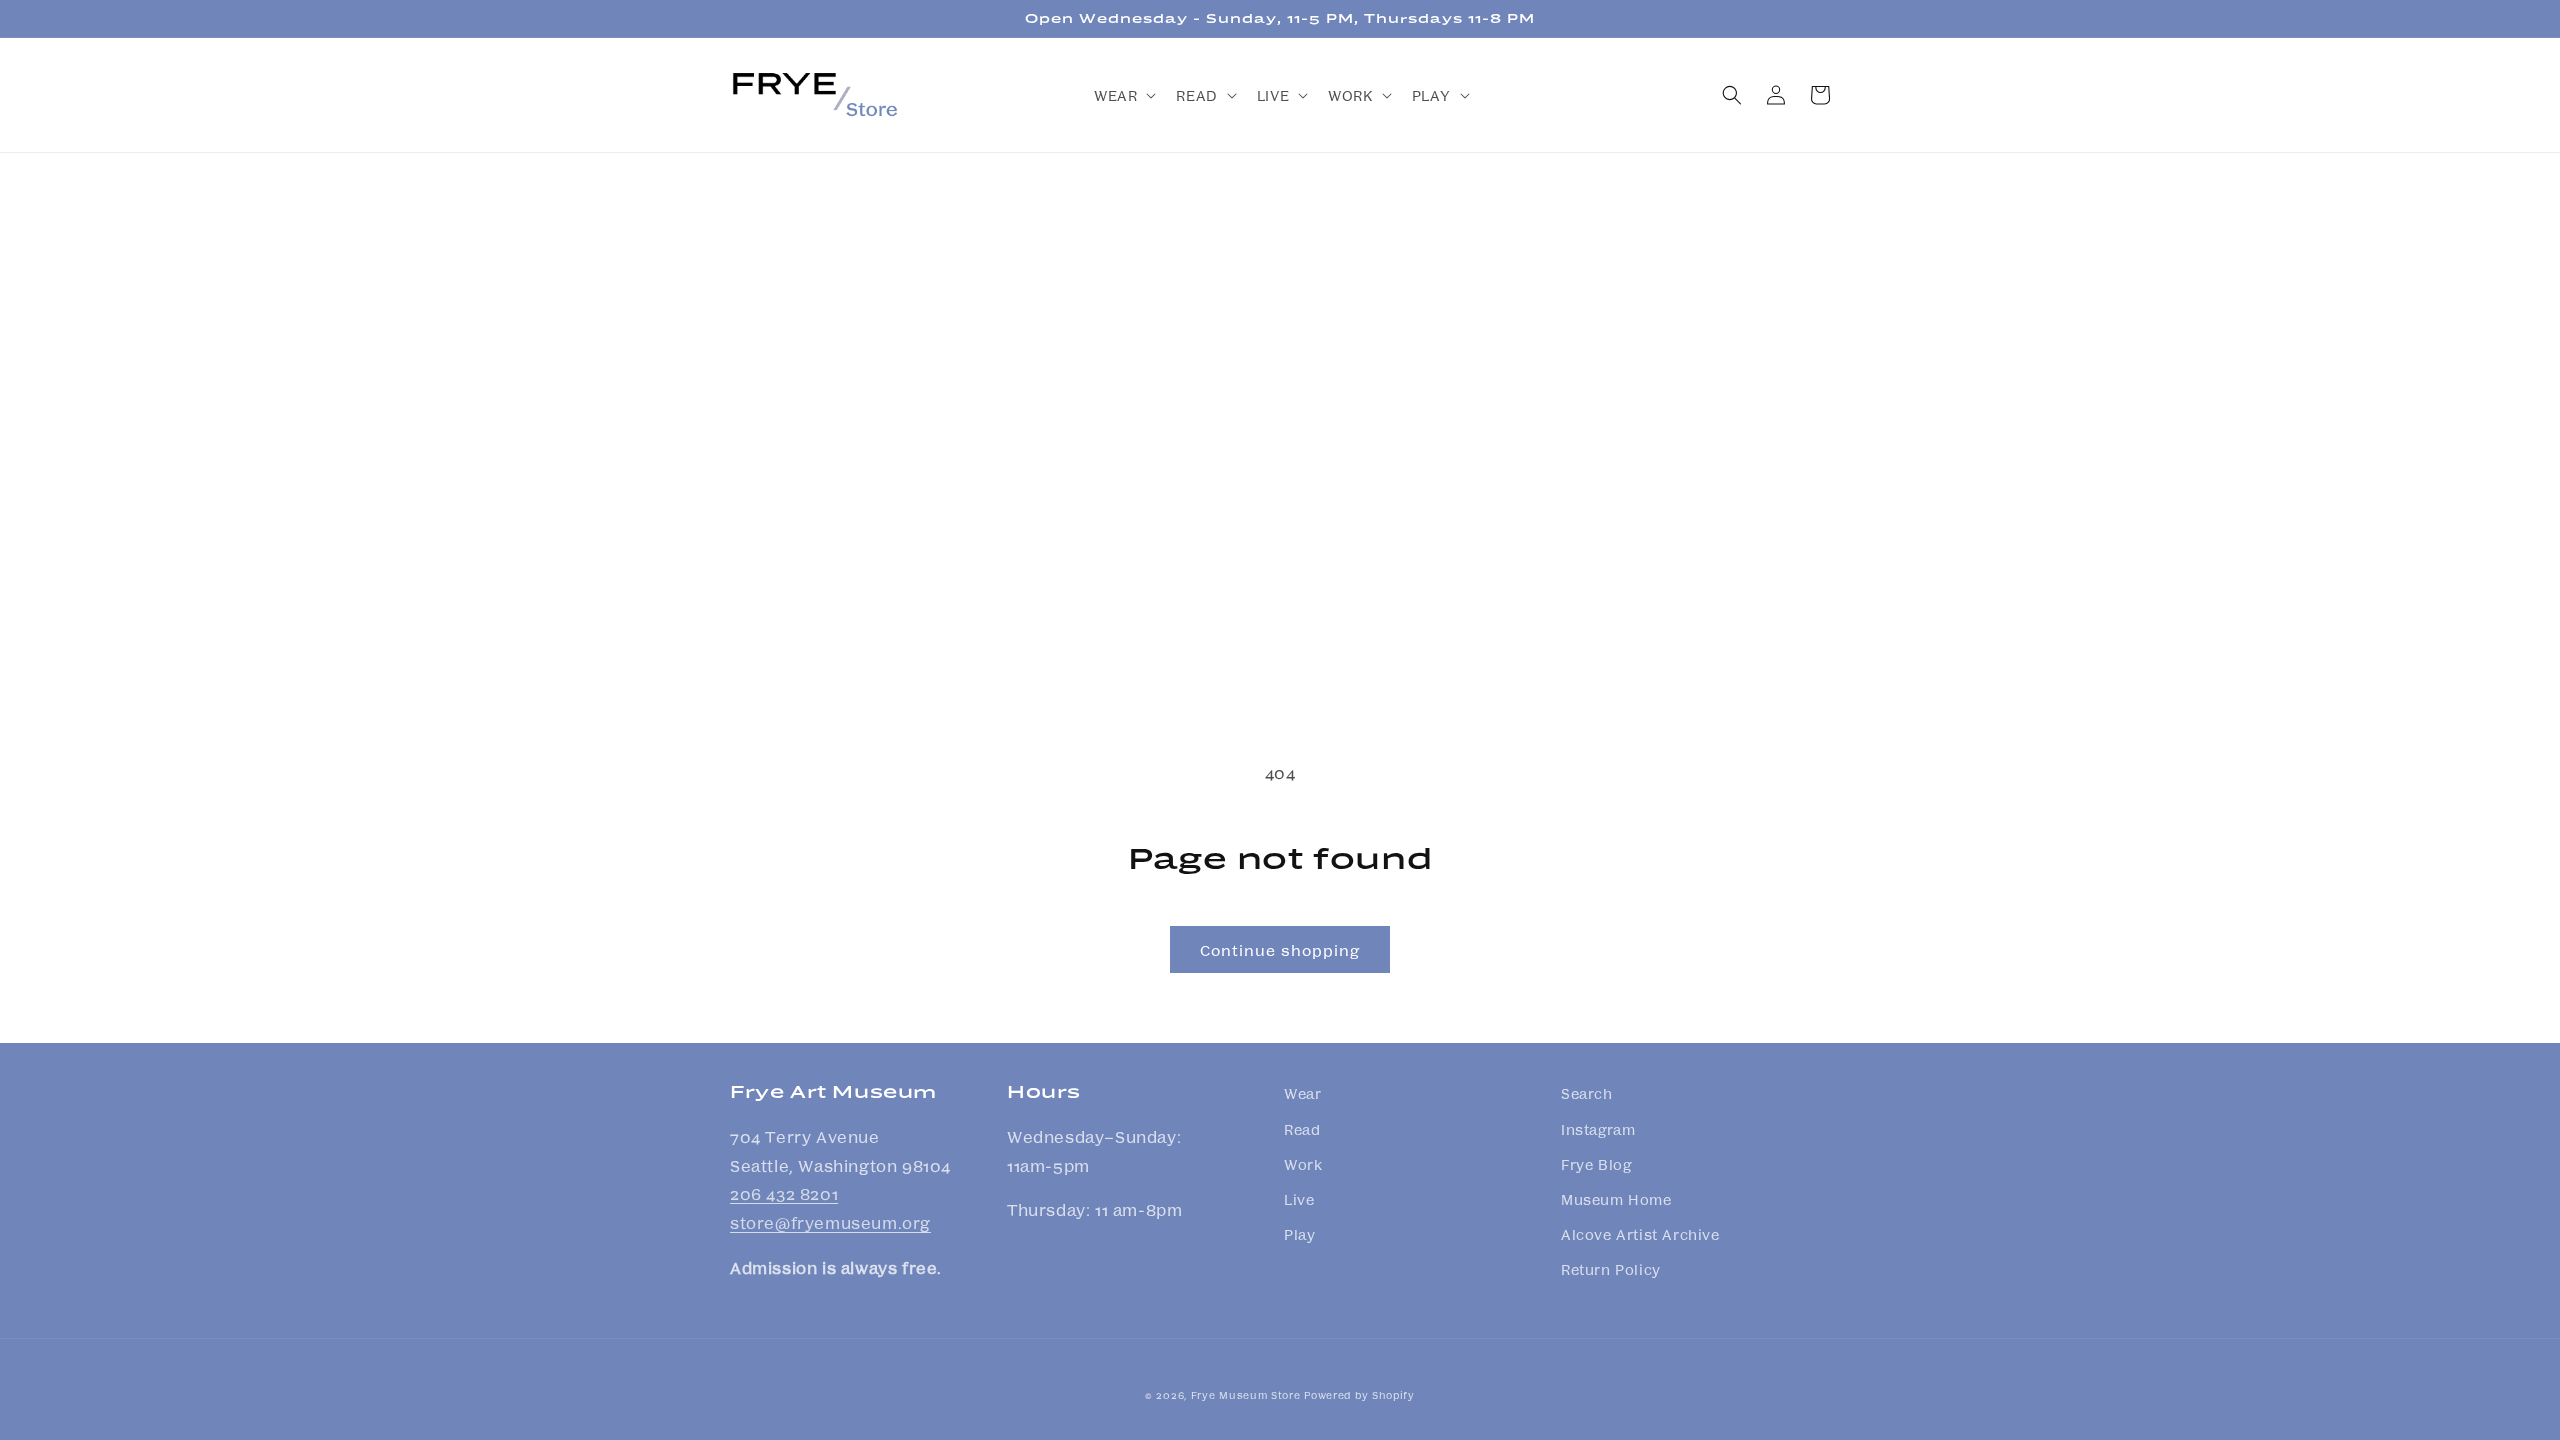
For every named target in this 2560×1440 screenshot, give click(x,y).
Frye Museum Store (1246, 1395)
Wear (1302, 1093)
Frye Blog (1596, 1164)
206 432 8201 (784, 1193)
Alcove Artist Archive (1640, 1234)
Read (1302, 1129)
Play (1299, 1234)
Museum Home (1616, 1199)
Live (1299, 1199)
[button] (1123, 95)
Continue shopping (1280, 950)
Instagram (1598, 1129)
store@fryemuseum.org (830, 1222)
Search (1587, 1093)
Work (1303, 1164)
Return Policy (1611, 1269)
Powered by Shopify (1359, 1395)
